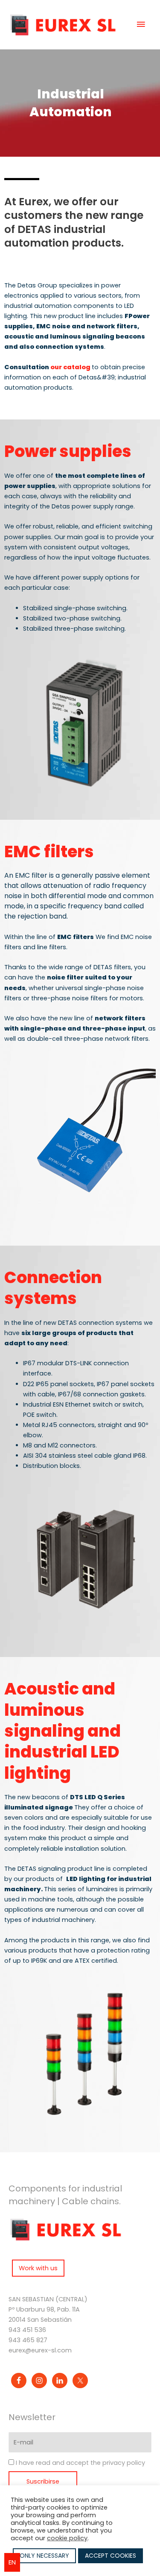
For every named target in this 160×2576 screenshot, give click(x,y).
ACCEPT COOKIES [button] (111, 2556)
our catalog (71, 367)
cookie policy (67, 2538)
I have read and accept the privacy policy (80, 2463)
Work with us (38, 2268)
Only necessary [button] (44, 2556)
